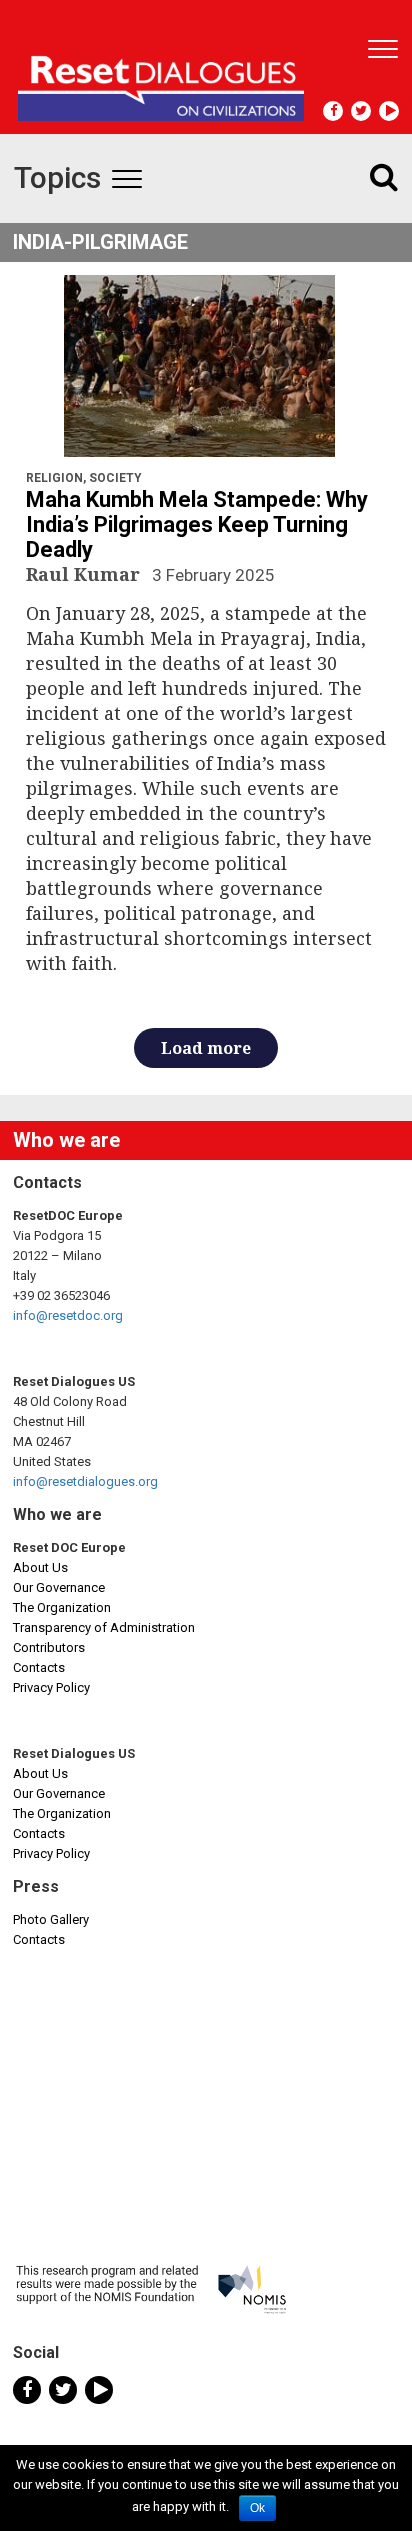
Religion (54, 478)
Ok (257, 2508)
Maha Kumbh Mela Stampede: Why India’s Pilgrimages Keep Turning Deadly (197, 524)
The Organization (62, 1607)
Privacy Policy (51, 1687)
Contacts (39, 1667)
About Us (40, 1567)
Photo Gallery (51, 1919)
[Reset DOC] (161, 80)
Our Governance (59, 1587)
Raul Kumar (85, 574)
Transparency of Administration (104, 1627)
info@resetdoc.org (68, 1315)
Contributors (49, 1647)
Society (115, 478)
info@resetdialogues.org (85, 1481)
